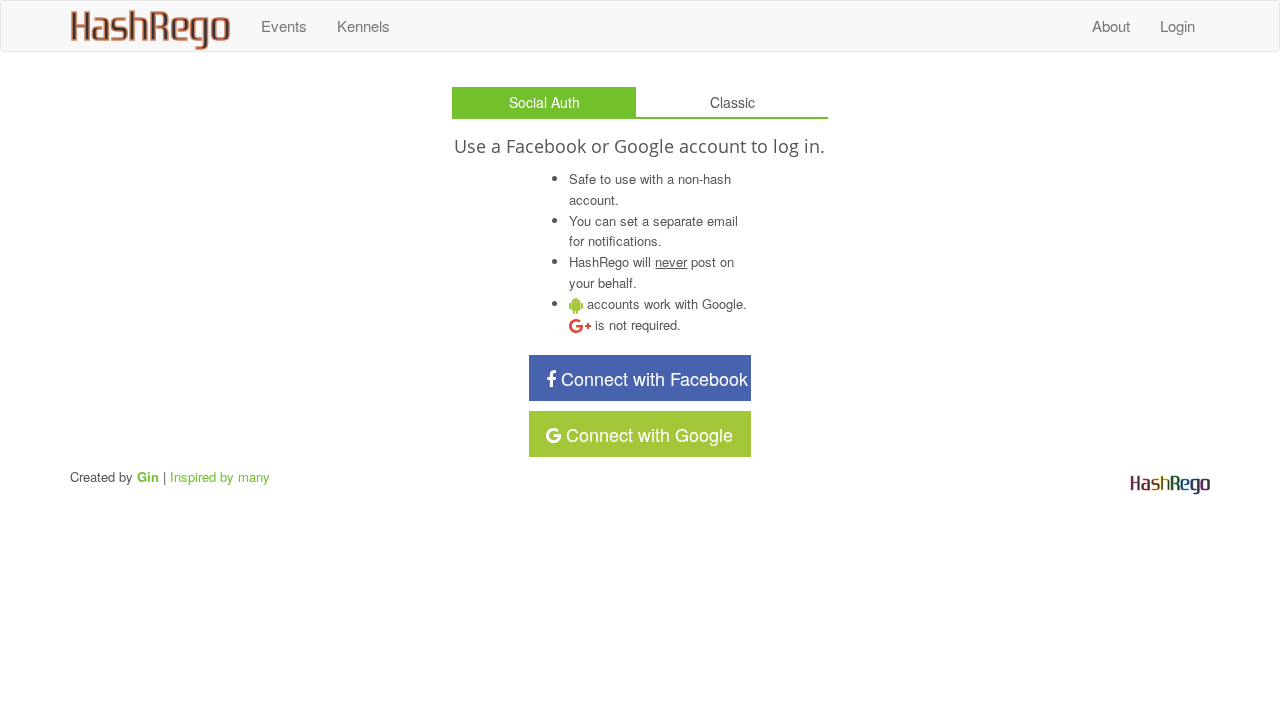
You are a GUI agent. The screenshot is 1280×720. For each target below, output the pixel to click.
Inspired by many (220, 476)
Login (1177, 25)
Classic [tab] (732, 102)
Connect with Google (647, 434)
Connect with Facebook (652, 378)
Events (284, 25)
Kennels (363, 25)
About (1111, 25)
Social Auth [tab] (544, 102)
